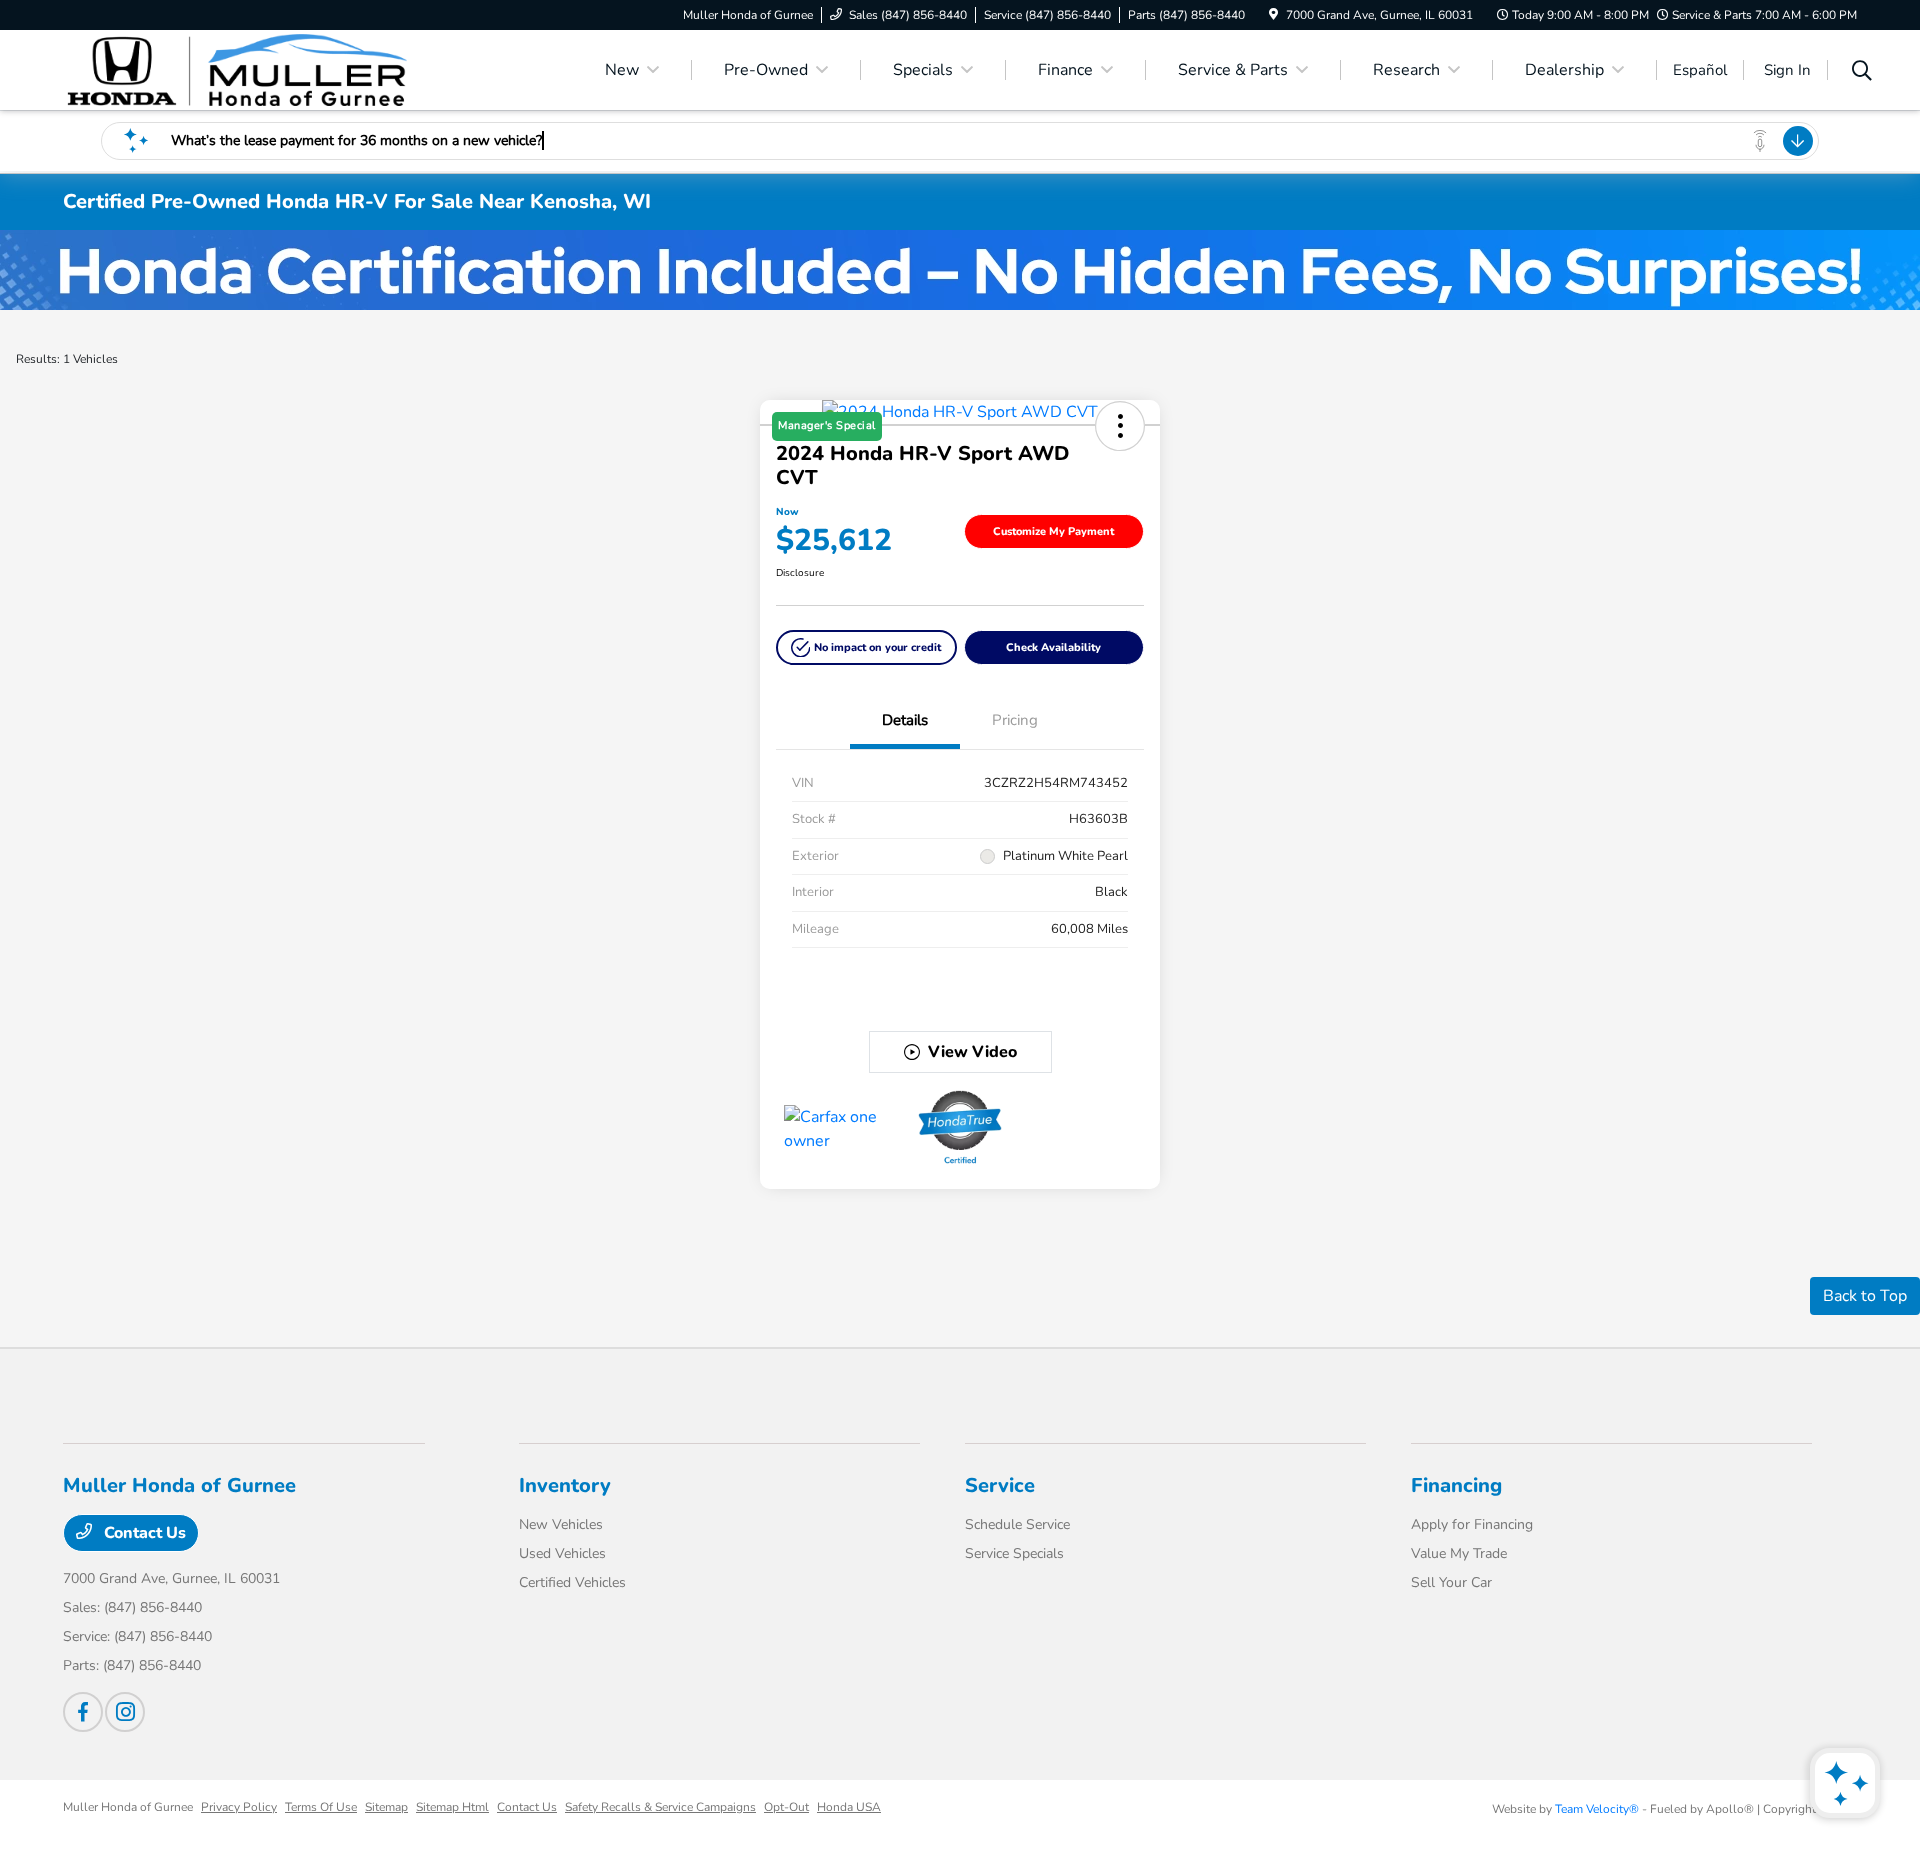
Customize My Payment (1053, 531)
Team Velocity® (1597, 1809)
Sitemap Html (452, 1807)
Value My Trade (1459, 1553)
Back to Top (1865, 1296)
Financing (1456, 1485)
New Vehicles (561, 1524)
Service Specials (1014, 1553)
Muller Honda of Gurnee (128, 1807)
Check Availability (1053, 647)
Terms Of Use (321, 1807)
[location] (1273, 15)
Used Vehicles (562, 1553)
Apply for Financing (1472, 1524)
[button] (866, 647)
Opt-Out (786, 1807)
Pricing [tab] (1015, 720)
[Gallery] (960, 270)
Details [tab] (905, 720)
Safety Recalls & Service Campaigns (660, 1807)
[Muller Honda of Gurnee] (235, 69)
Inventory (565, 1485)
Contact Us (143, 1533)
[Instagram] (125, 1712)
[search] (1862, 73)
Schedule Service (1017, 1524)
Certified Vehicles (572, 1582)
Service (1000, 1485)
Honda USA (849, 1807)
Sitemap (386, 1807)
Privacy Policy (239, 1807)
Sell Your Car (1451, 1582)
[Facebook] (83, 1712)
